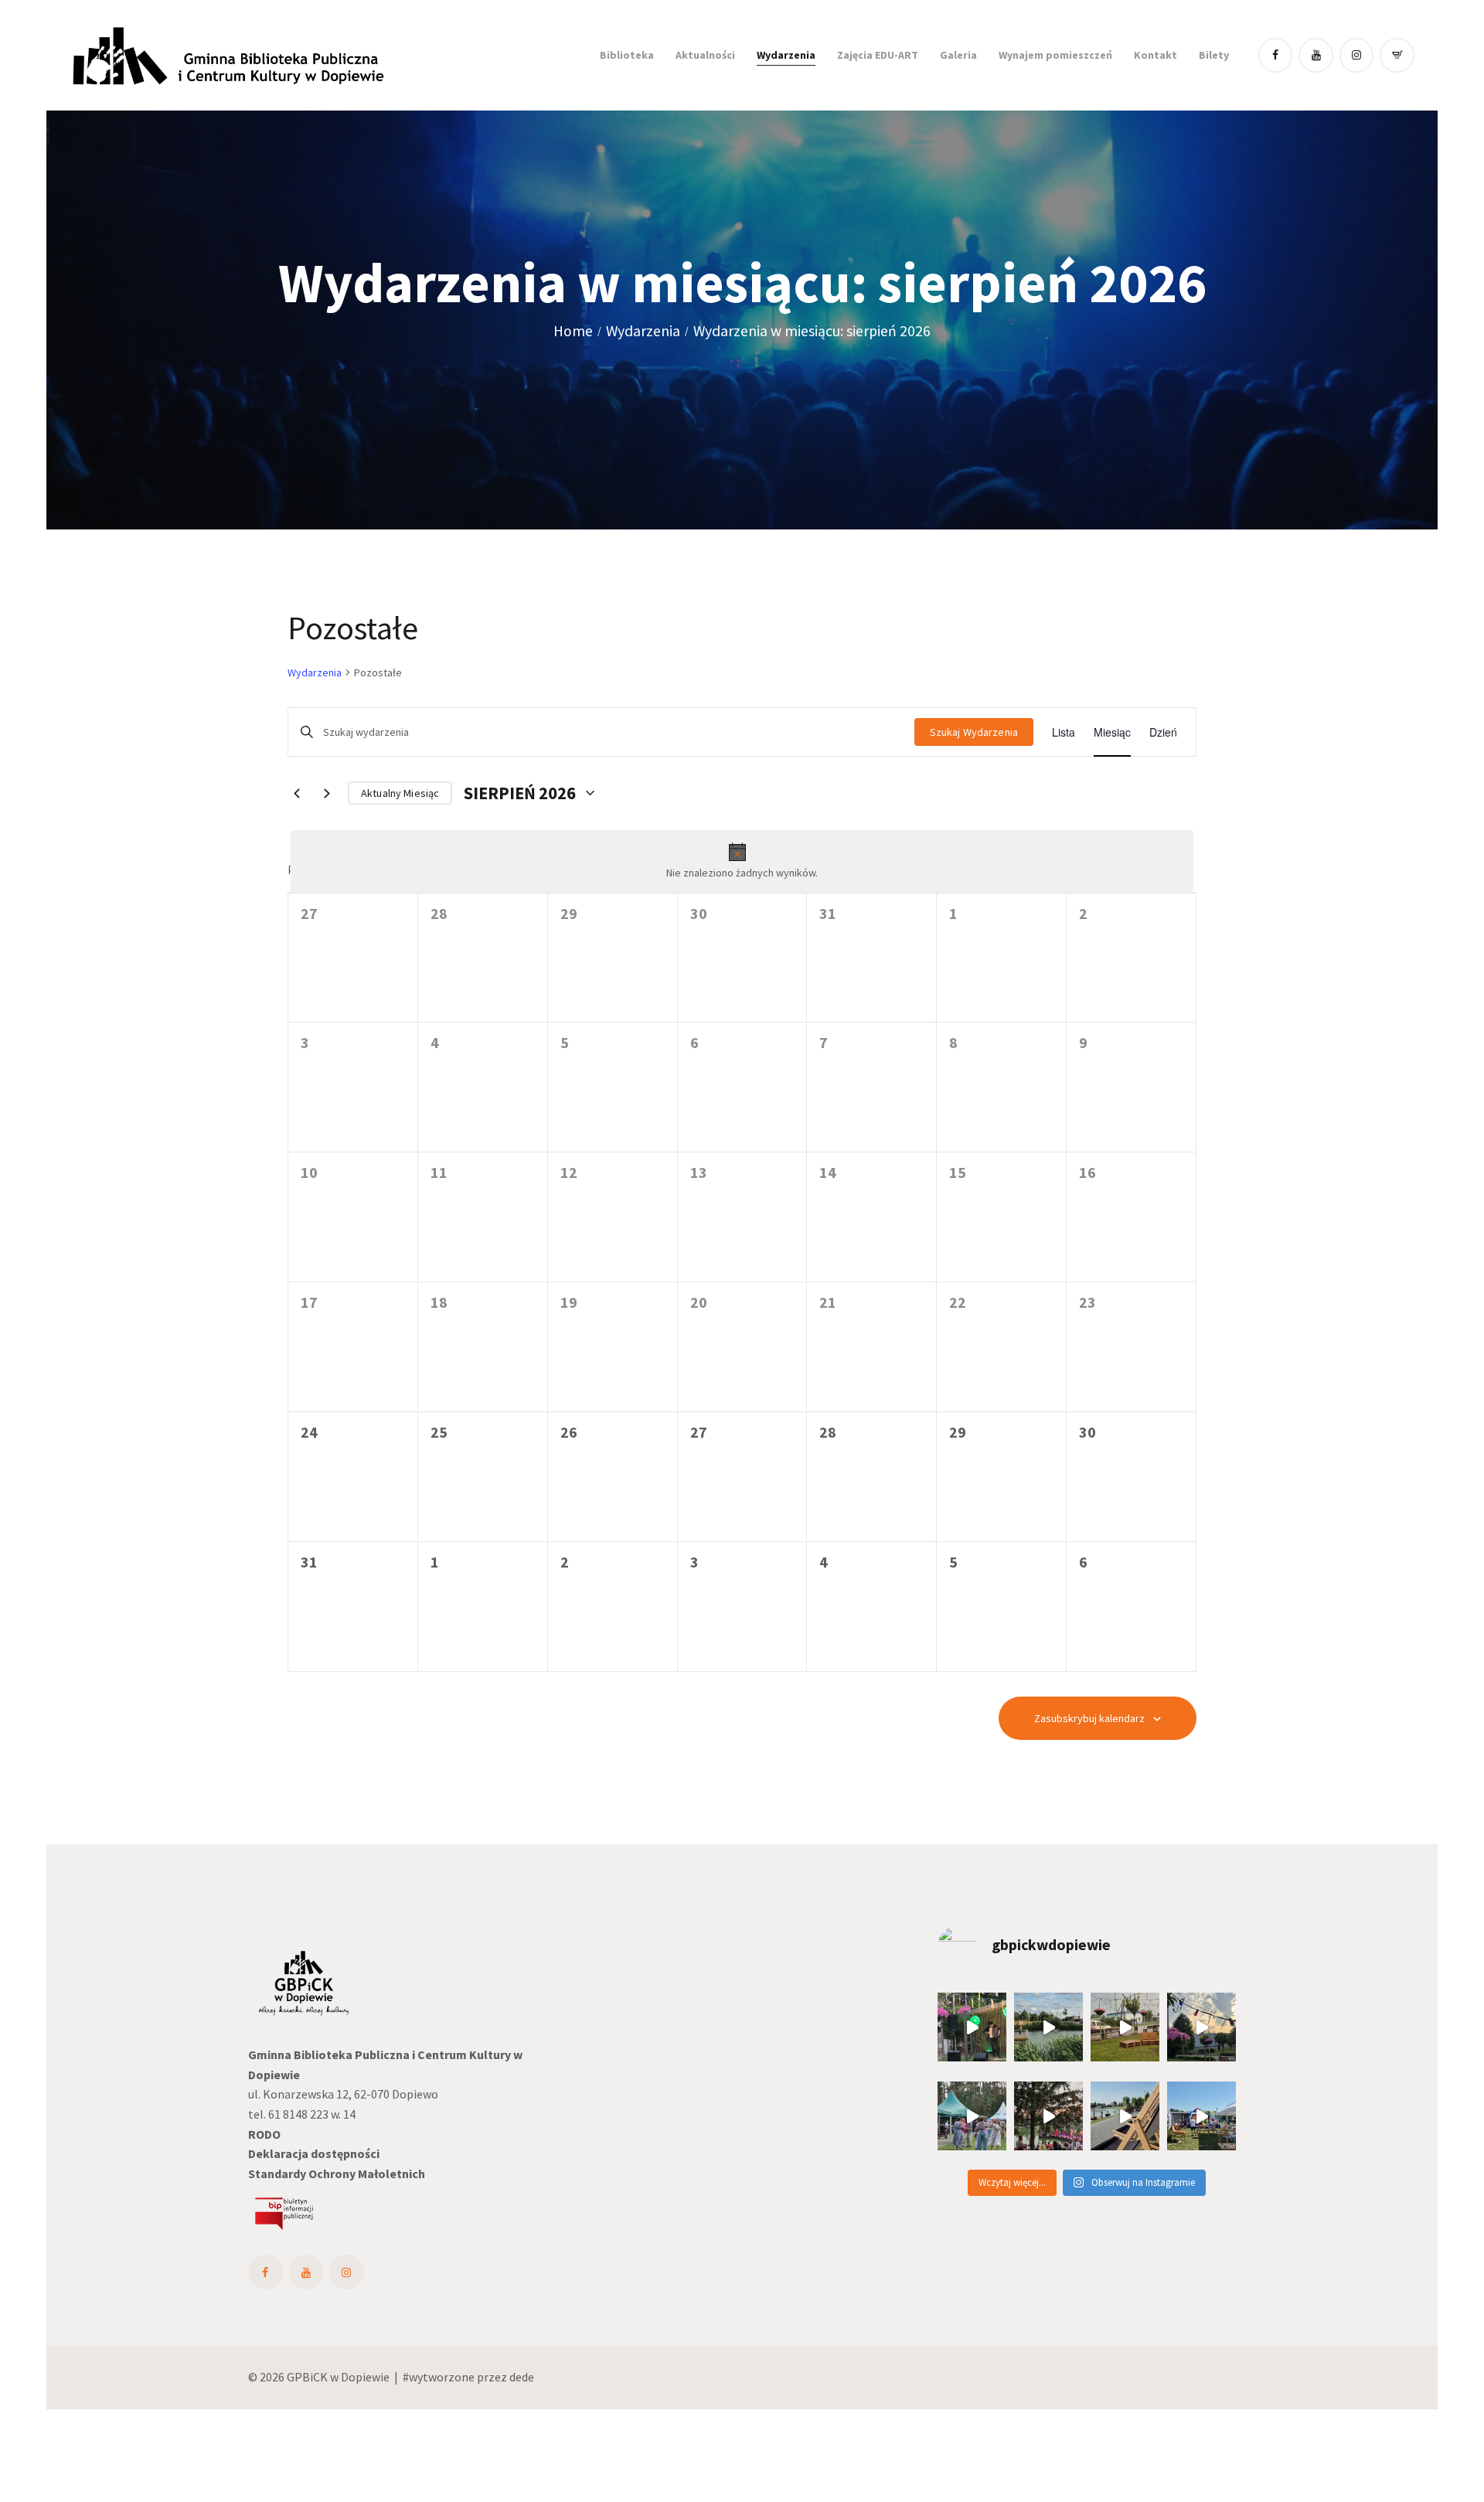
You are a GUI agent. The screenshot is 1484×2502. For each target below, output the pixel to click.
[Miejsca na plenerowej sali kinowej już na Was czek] (1201, 2027)
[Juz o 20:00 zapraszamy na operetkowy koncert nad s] (1125, 2116)
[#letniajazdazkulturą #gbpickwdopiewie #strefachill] (972, 2027)
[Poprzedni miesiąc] (297, 793)
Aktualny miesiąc (400, 793)
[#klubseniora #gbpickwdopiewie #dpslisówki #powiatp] (972, 2116)
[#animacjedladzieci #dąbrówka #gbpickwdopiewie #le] (1201, 2116)
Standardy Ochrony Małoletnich (337, 2174)
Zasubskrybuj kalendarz (1089, 1718)
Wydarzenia (643, 331)
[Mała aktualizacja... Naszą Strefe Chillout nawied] (1125, 2027)
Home (573, 331)
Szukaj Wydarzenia (974, 732)
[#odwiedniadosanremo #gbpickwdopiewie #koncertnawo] (1048, 2116)
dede (522, 2377)
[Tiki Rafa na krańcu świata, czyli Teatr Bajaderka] (1048, 2027)
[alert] (742, 862)
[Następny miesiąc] (327, 793)
